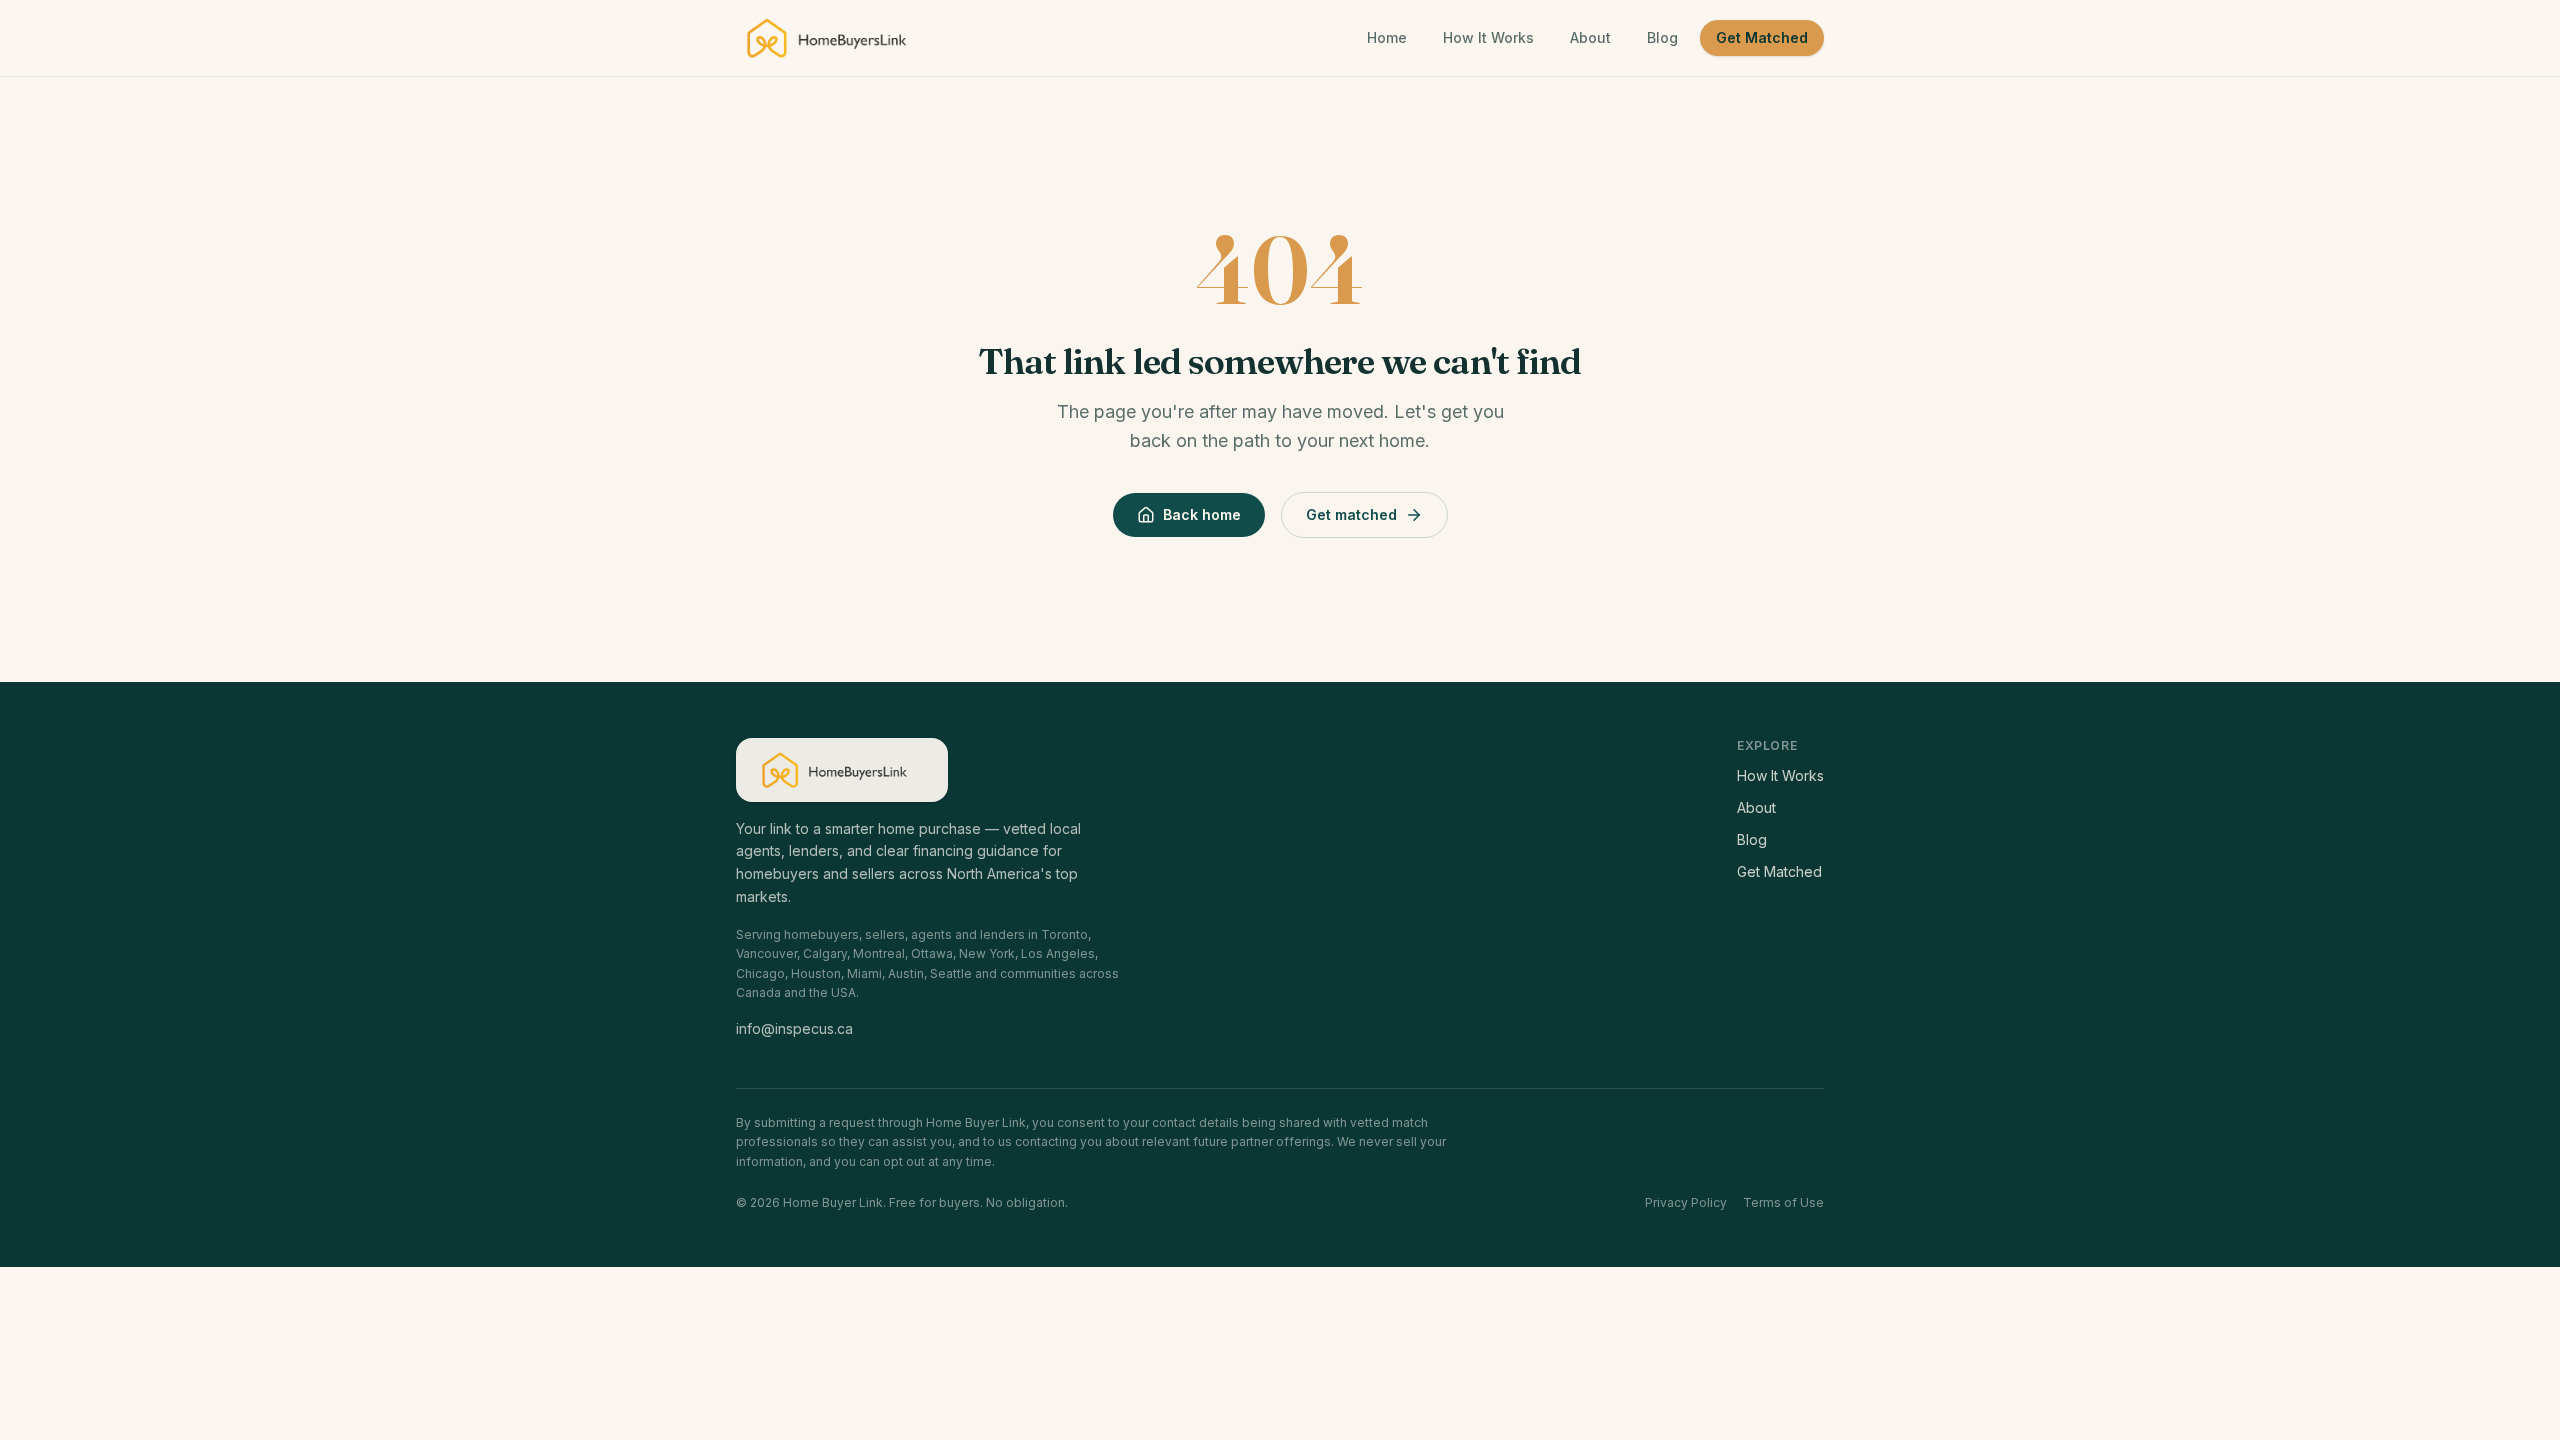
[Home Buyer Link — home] (835, 38)
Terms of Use (1783, 1202)
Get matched (1351, 514)
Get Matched (1762, 37)
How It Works (1488, 37)
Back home (1202, 514)
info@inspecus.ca (794, 1028)
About (1590, 37)
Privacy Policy (1686, 1202)
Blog (1662, 37)
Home (1387, 37)
